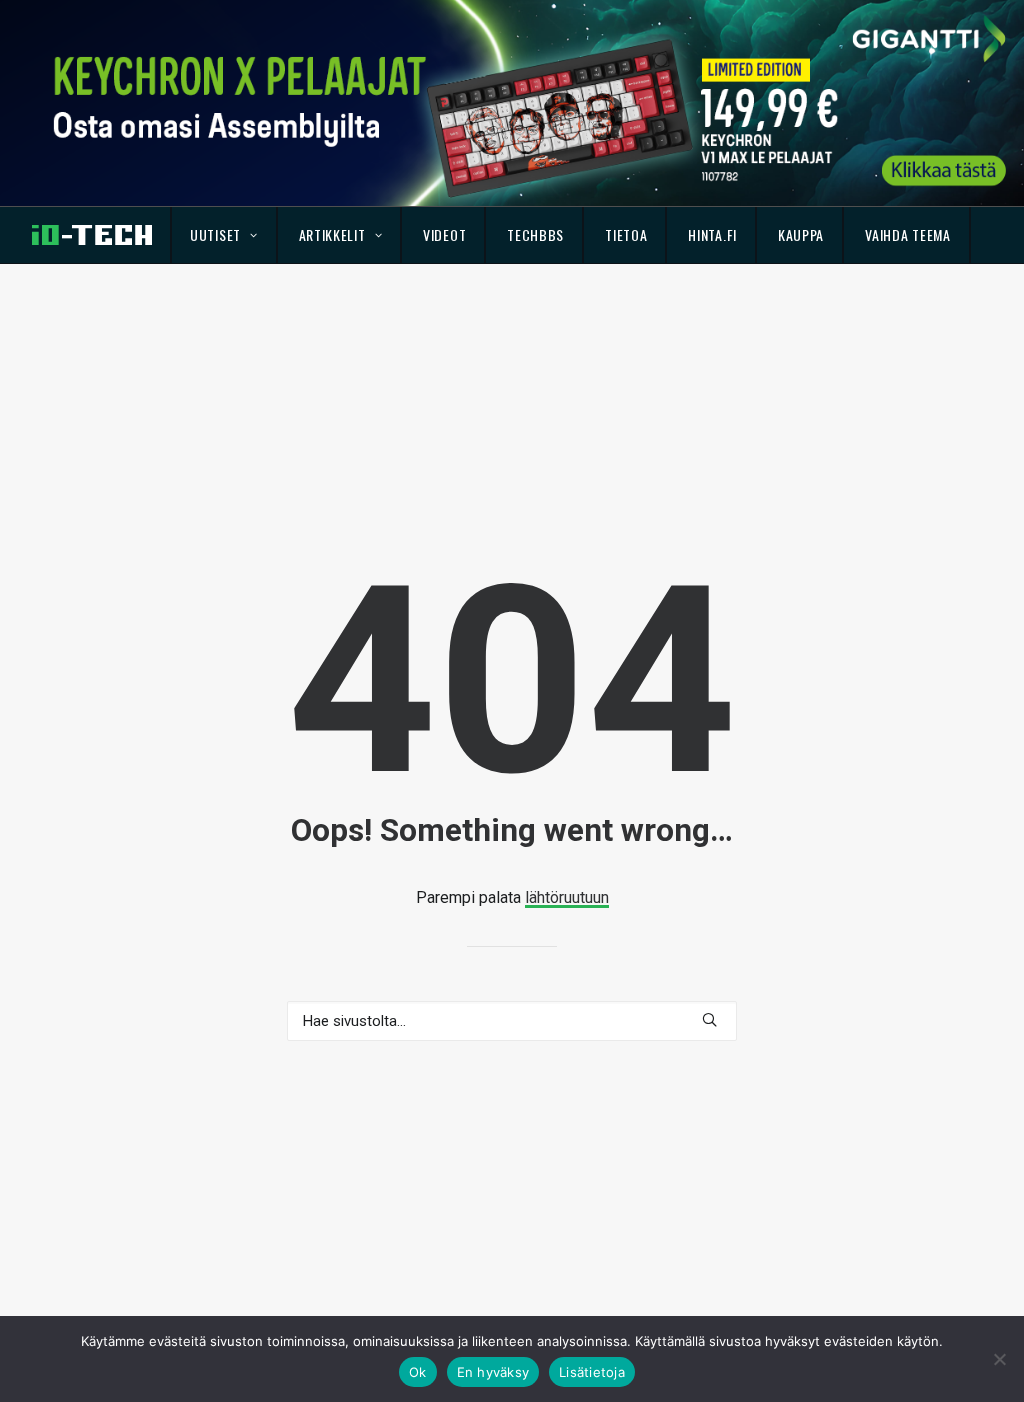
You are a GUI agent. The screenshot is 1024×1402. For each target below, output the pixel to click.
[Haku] (512, 1021)
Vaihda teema (907, 234)
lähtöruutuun (567, 897)
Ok (418, 1372)
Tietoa (626, 234)
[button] (709, 1019)
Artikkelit (332, 234)
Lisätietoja (592, 1372)
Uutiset (215, 234)
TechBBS (535, 234)
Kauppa (801, 234)
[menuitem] (224, 235)
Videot (444, 234)
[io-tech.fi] (92, 235)
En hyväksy (493, 1372)
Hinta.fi (712, 234)
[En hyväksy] (999, 1359)
